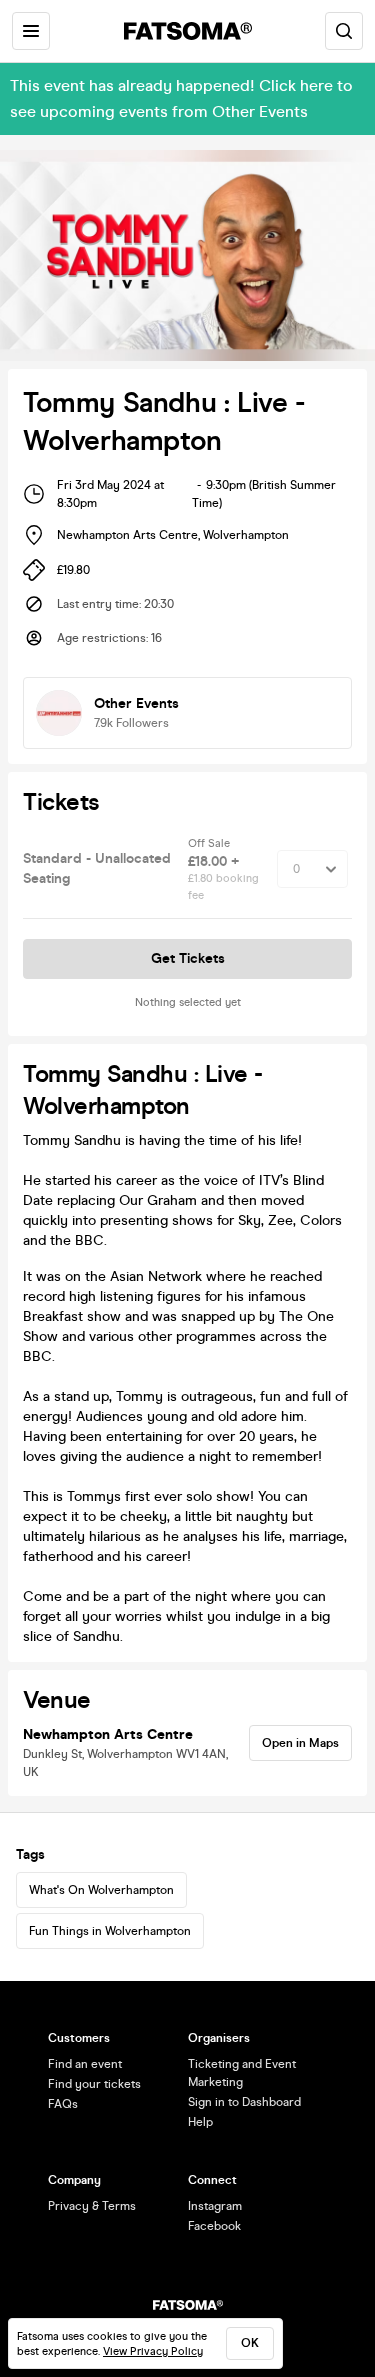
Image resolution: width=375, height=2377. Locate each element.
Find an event (85, 2064)
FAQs (63, 2104)
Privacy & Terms (92, 2206)
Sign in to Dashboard (244, 2102)
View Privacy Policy (153, 2351)
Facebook (214, 2226)
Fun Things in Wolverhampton (110, 1931)
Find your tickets (94, 2084)
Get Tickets (188, 958)
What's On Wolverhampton (101, 1890)
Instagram (215, 2206)
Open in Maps (300, 1743)
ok (250, 2343)
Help (200, 2122)
